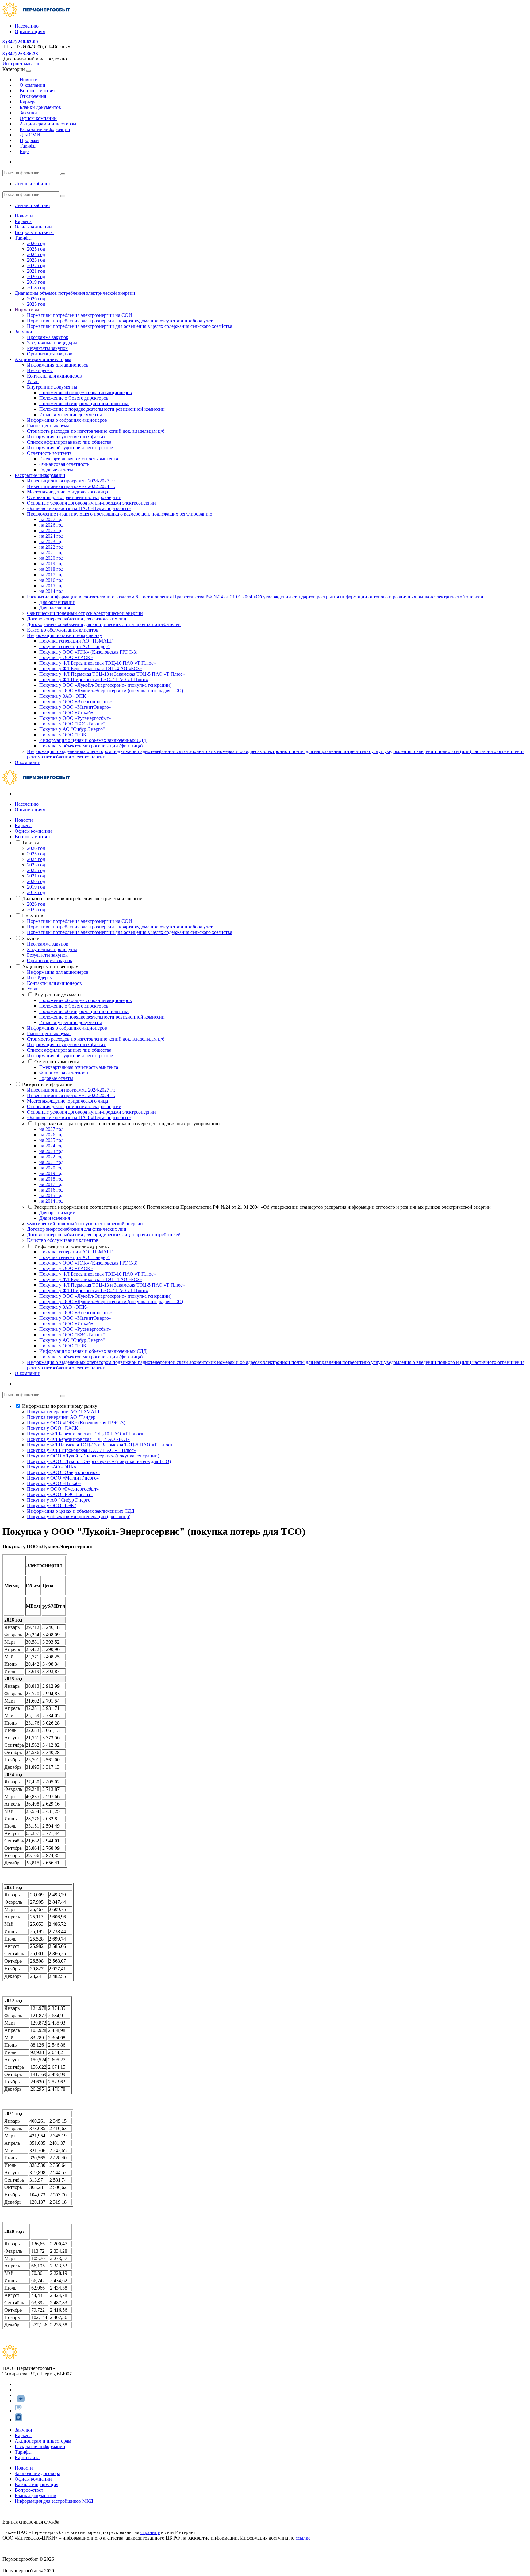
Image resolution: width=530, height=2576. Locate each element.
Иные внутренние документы (71, 415)
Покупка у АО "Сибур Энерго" (72, 729)
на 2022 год (51, 547)
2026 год (36, 243)
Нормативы (27, 310)
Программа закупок (48, 337)
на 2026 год (51, 525)
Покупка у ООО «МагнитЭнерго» (75, 707)
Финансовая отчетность (64, 464)
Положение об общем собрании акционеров (86, 392)
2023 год (36, 260)
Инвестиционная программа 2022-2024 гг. (71, 486)
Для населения (55, 608)
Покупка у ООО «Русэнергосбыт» (75, 718)
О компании (28, 762)
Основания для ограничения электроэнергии (74, 497)
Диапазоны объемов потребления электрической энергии (75, 293)
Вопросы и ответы (34, 232)
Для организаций (57, 602)
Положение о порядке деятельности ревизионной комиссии (102, 409)
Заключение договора (37, 2473)
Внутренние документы (52, 387)
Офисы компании (33, 227)
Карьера (23, 221)
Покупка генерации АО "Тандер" (75, 646)
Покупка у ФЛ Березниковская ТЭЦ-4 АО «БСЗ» (91, 668)
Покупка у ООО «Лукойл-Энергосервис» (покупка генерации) (105, 685)
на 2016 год (51, 580)
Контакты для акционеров (54, 376)
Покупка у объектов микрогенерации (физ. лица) (91, 746)
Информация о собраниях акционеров (67, 420)
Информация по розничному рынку (65, 635)
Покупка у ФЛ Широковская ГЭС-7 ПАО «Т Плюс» (94, 680)
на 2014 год (51, 591)
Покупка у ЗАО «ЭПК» (64, 696)
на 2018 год (51, 569)
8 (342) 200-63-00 (20, 42)
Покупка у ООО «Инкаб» (66, 713)
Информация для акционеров (58, 365)
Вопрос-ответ (29, 2490)
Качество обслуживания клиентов (63, 630)
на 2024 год (51, 536)
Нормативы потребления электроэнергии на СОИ (80, 315)
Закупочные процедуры (52, 343)
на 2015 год (51, 586)
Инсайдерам (40, 370)
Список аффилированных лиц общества (69, 442)
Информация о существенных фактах (66, 437)
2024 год (36, 254)
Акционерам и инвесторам (43, 359)
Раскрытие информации (40, 475)
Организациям (30, 31)
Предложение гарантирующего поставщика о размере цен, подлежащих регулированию (120, 514)
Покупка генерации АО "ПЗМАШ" (77, 641)
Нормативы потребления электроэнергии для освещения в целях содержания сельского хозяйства (130, 326)
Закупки (23, 332)
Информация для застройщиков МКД (54, 2501)
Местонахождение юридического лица (67, 492)
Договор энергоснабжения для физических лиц (77, 619)
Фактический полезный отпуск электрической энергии (85, 613)
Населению (27, 26)
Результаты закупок (47, 348)
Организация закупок (50, 354)
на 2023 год (51, 541)
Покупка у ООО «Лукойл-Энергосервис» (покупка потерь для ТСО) (111, 691)
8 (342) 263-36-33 (20, 54)
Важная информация (36, 2484)
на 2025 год (51, 530)
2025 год (36, 249)
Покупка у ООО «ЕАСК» (66, 657)
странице (150, 2532)
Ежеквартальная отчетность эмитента (79, 459)
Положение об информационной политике (84, 403)
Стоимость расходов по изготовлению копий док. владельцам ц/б (96, 431)
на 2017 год (51, 575)
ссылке (303, 2538)
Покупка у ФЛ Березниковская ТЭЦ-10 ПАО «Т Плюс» (98, 663)
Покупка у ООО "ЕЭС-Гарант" (72, 724)
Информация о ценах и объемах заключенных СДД (93, 740)
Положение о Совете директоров (74, 398)
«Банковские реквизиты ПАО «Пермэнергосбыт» (79, 508)
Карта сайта (27, 2457)
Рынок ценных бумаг (49, 426)
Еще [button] (24, 151)
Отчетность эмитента (49, 453)
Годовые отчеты (56, 470)
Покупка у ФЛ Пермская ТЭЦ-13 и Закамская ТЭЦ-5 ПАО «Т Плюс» (112, 674)
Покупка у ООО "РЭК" (64, 735)
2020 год (36, 276)
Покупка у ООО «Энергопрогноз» (76, 702)
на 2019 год (51, 564)
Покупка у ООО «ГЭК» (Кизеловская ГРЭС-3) (88, 652)
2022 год (36, 265)
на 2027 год (51, 519)
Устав (33, 381)
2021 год (36, 271)
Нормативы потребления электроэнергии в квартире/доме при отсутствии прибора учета (121, 321)
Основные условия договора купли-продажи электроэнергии (91, 503)
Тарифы (23, 238)
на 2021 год (51, 553)
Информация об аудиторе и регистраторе (70, 448)
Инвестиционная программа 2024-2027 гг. (71, 481)
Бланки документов (35, 2495)
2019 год (36, 282)
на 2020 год (51, 558)
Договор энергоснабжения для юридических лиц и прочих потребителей (104, 624)
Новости (24, 216)
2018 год (36, 288)
